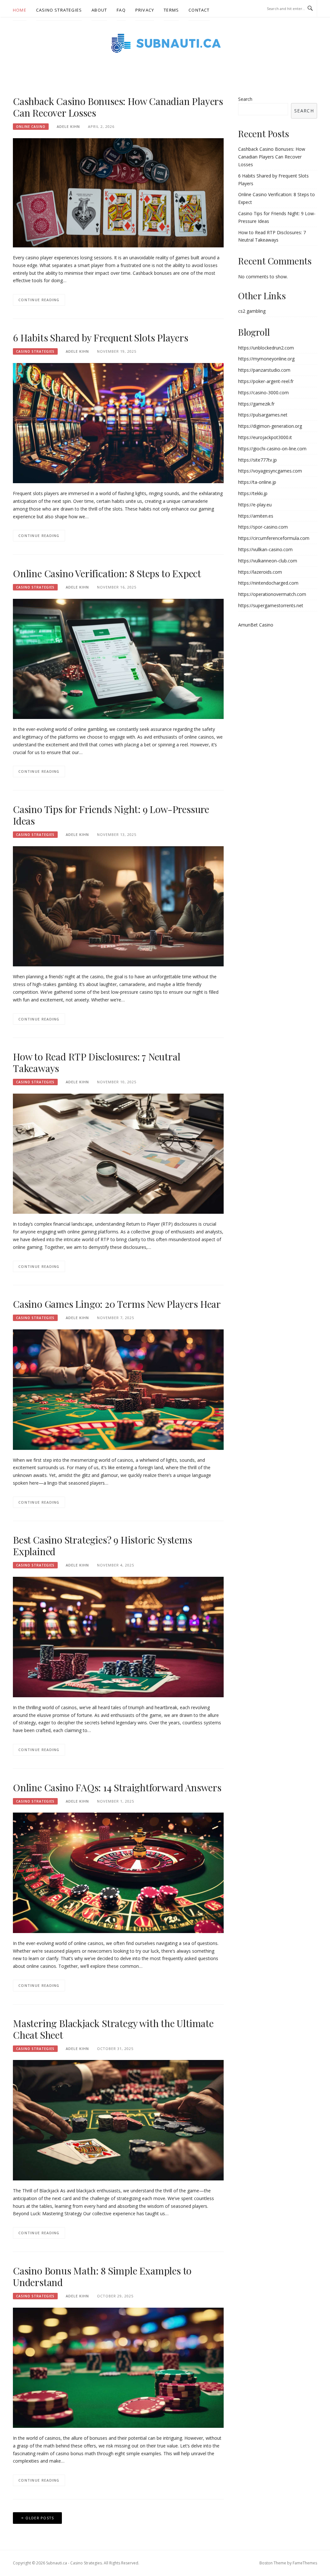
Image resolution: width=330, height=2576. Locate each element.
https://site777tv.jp (257, 460)
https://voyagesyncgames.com (270, 471)
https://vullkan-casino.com (265, 549)
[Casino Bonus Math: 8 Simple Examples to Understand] (118, 2367)
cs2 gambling (252, 311)
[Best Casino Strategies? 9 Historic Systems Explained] (118, 1637)
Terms (171, 10)
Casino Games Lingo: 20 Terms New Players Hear (117, 1304)
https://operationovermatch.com (272, 594)
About (99, 10)
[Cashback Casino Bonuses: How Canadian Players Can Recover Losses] (118, 192)
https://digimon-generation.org (270, 426)
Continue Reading (39, 300)
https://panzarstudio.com (264, 370)
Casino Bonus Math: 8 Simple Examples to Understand (102, 2276)
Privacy (145, 10)
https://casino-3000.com (263, 393)
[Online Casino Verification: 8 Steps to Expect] (118, 658)
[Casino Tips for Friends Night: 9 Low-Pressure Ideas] (118, 906)
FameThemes (305, 2563)
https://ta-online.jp (257, 482)
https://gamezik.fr (256, 404)
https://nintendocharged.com (268, 583)
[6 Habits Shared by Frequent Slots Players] (118, 422)
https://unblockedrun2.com (266, 348)
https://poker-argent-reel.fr (266, 381)
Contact (199, 10)
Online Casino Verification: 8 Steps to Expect (107, 573)
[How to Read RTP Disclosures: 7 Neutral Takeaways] (118, 1153)
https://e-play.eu (255, 505)
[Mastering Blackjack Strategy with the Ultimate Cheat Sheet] (118, 2120)
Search (245, 99)
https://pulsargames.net (263, 415)
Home (20, 10)
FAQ (121, 10)
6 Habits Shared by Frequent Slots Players (101, 338)
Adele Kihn (68, 126)
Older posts (40, 2518)
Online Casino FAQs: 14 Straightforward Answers (117, 1787)
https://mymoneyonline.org (266, 359)
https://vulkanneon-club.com (268, 561)
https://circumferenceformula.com (274, 538)
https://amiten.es (256, 516)
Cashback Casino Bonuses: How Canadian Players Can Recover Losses (118, 107)
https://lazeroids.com (260, 572)
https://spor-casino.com (263, 527)
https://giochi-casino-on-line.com (272, 449)
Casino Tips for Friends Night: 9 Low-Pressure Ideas (111, 815)
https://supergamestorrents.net (271, 605)
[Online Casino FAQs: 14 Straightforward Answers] (118, 1872)
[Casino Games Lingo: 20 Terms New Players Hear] (118, 1389)
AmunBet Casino (256, 625)
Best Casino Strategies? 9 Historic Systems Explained (102, 1546)
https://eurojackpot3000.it (265, 437)
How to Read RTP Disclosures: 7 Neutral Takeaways (97, 1062)
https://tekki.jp (253, 493)
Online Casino (31, 127)
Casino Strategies (59, 10)
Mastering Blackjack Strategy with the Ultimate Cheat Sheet (113, 2029)
